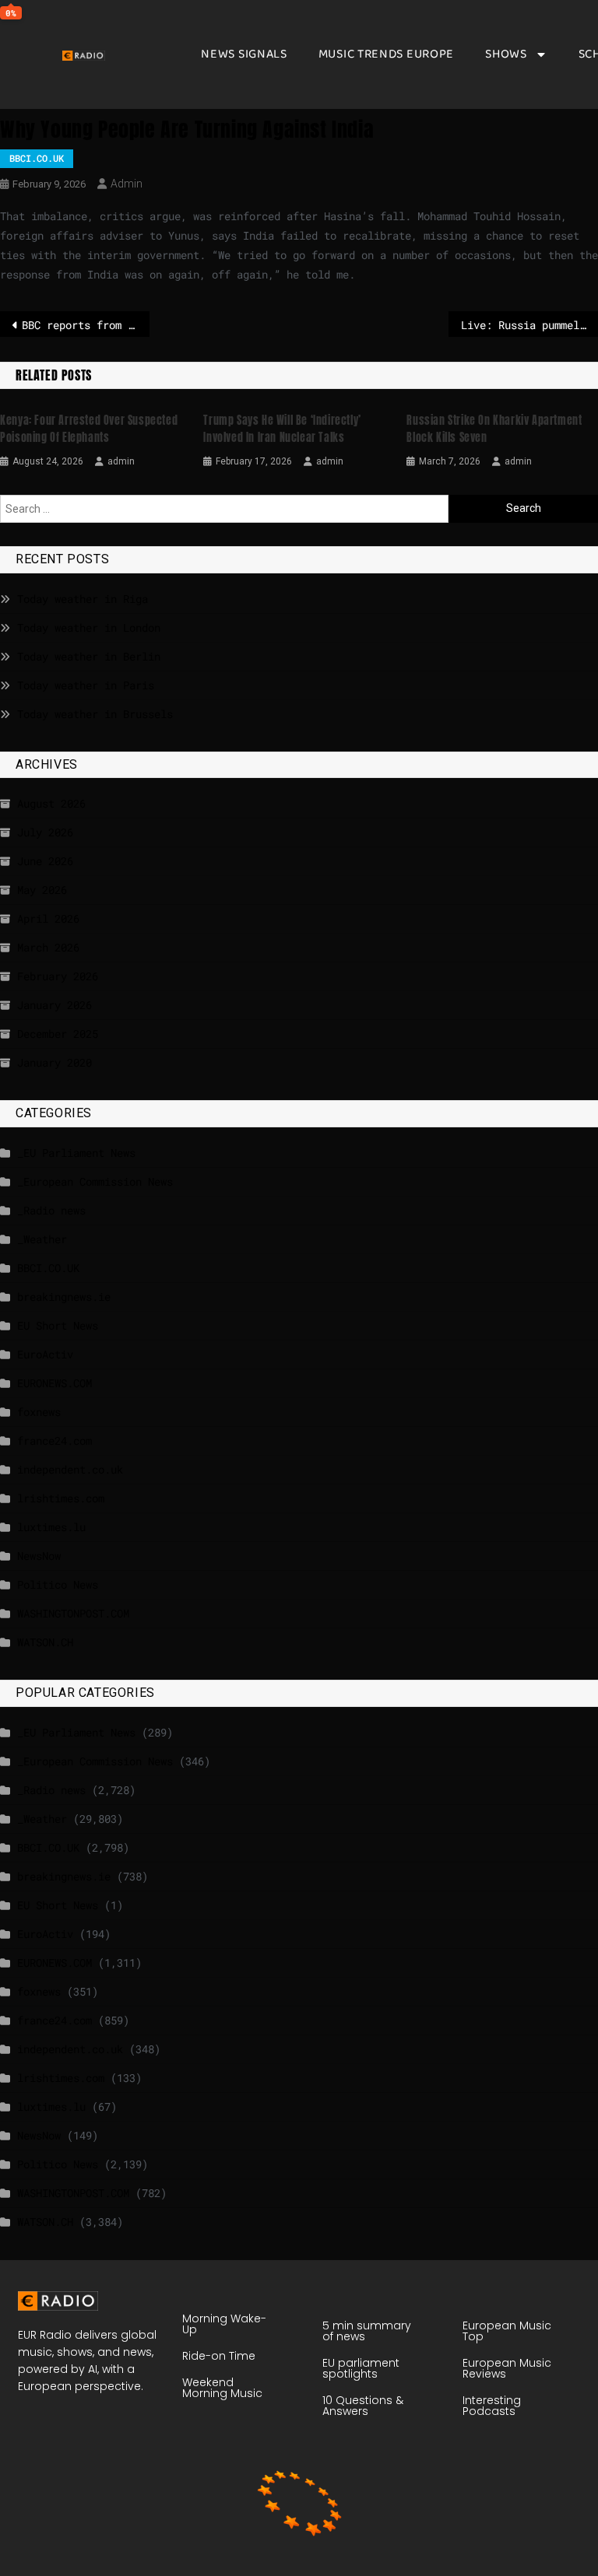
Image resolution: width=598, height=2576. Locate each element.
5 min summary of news (367, 2331)
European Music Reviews (507, 2368)
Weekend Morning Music (222, 2388)
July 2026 (45, 832)
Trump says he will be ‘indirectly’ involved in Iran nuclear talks (282, 429)
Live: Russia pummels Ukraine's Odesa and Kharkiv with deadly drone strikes (529, 325)
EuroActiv (45, 1354)
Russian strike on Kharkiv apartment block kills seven (494, 429)
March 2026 (48, 947)
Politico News (58, 1584)
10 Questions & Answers (363, 2406)
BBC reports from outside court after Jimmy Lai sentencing (86, 325)
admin (127, 184)
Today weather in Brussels (95, 714)
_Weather (42, 1239)
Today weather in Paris (86, 685)
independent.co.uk (70, 1469)
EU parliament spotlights (361, 2368)
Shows (506, 54)
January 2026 (55, 1005)
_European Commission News (95, 1181)
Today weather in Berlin (89, 656)
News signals (244, 54)
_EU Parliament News (76, 1153)
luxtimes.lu (51, 1527)
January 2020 (55, 1062)
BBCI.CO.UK (37, 158)
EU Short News (58, 1325)
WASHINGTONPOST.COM (73, 1613)
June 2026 (45, 861)
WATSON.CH (45, 1642)
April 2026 (48, 918)
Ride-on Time (219, 2356)
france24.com (55, 1440)
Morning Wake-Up (224, 2324)
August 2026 (51, 803)
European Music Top (507, 2331)
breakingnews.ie (64, 1297)
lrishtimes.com (61, 1498)
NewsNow (39, 1556)
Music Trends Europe (386, 54)
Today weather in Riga (83, 599)
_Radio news (51, 1210)
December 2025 (58, 1034)
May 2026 (42, 890)
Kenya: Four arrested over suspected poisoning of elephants (89, 429)
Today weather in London (89, 627)
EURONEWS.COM (55, 1383)
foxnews (39, 1412)
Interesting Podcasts (492, 2406)
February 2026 (58, 976)
